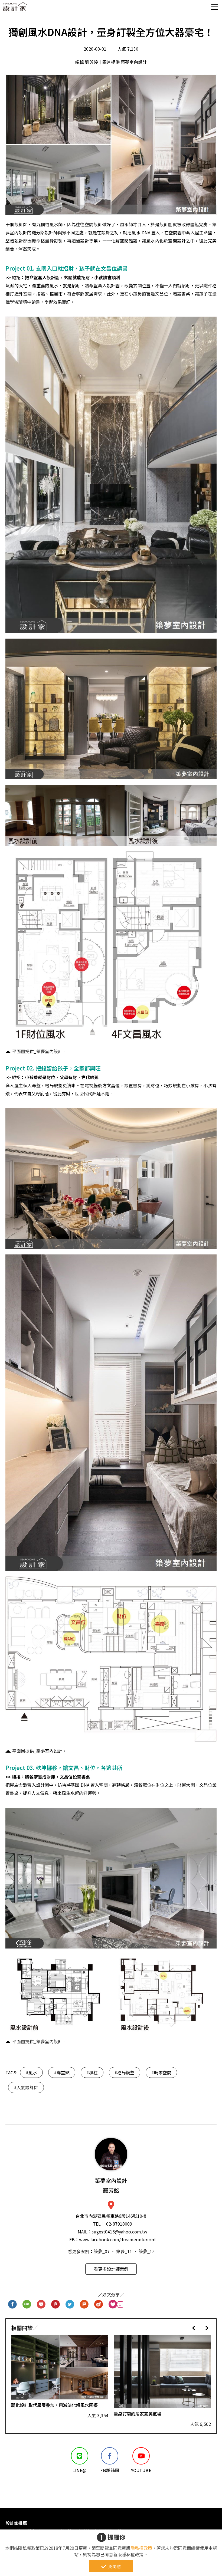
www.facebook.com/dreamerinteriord (117, 2239)
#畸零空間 (161, 2072)
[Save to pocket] (41, 2304)
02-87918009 (119, 2224)
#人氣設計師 (26, 2087)
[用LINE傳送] (27, 2304)
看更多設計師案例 (111, 2269)
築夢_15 (147, 2251)
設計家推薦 (16, 2523)
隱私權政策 (141, 2548)
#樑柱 (92, 2072)
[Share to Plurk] (84, 2304)
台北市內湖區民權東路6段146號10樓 (111, 2216)
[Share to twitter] (70, 2304)
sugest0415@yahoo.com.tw (120, 2232)
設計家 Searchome (15, 9)
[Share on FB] (13, 2304)
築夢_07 (102, 2251)
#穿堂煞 (62, 2072)
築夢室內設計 (111, 2185)
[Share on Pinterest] (56, 2304)
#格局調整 (125, 2072)
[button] (194, 2328)
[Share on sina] (99, 2304)
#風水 (31, 2072)
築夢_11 (124, 2251)
